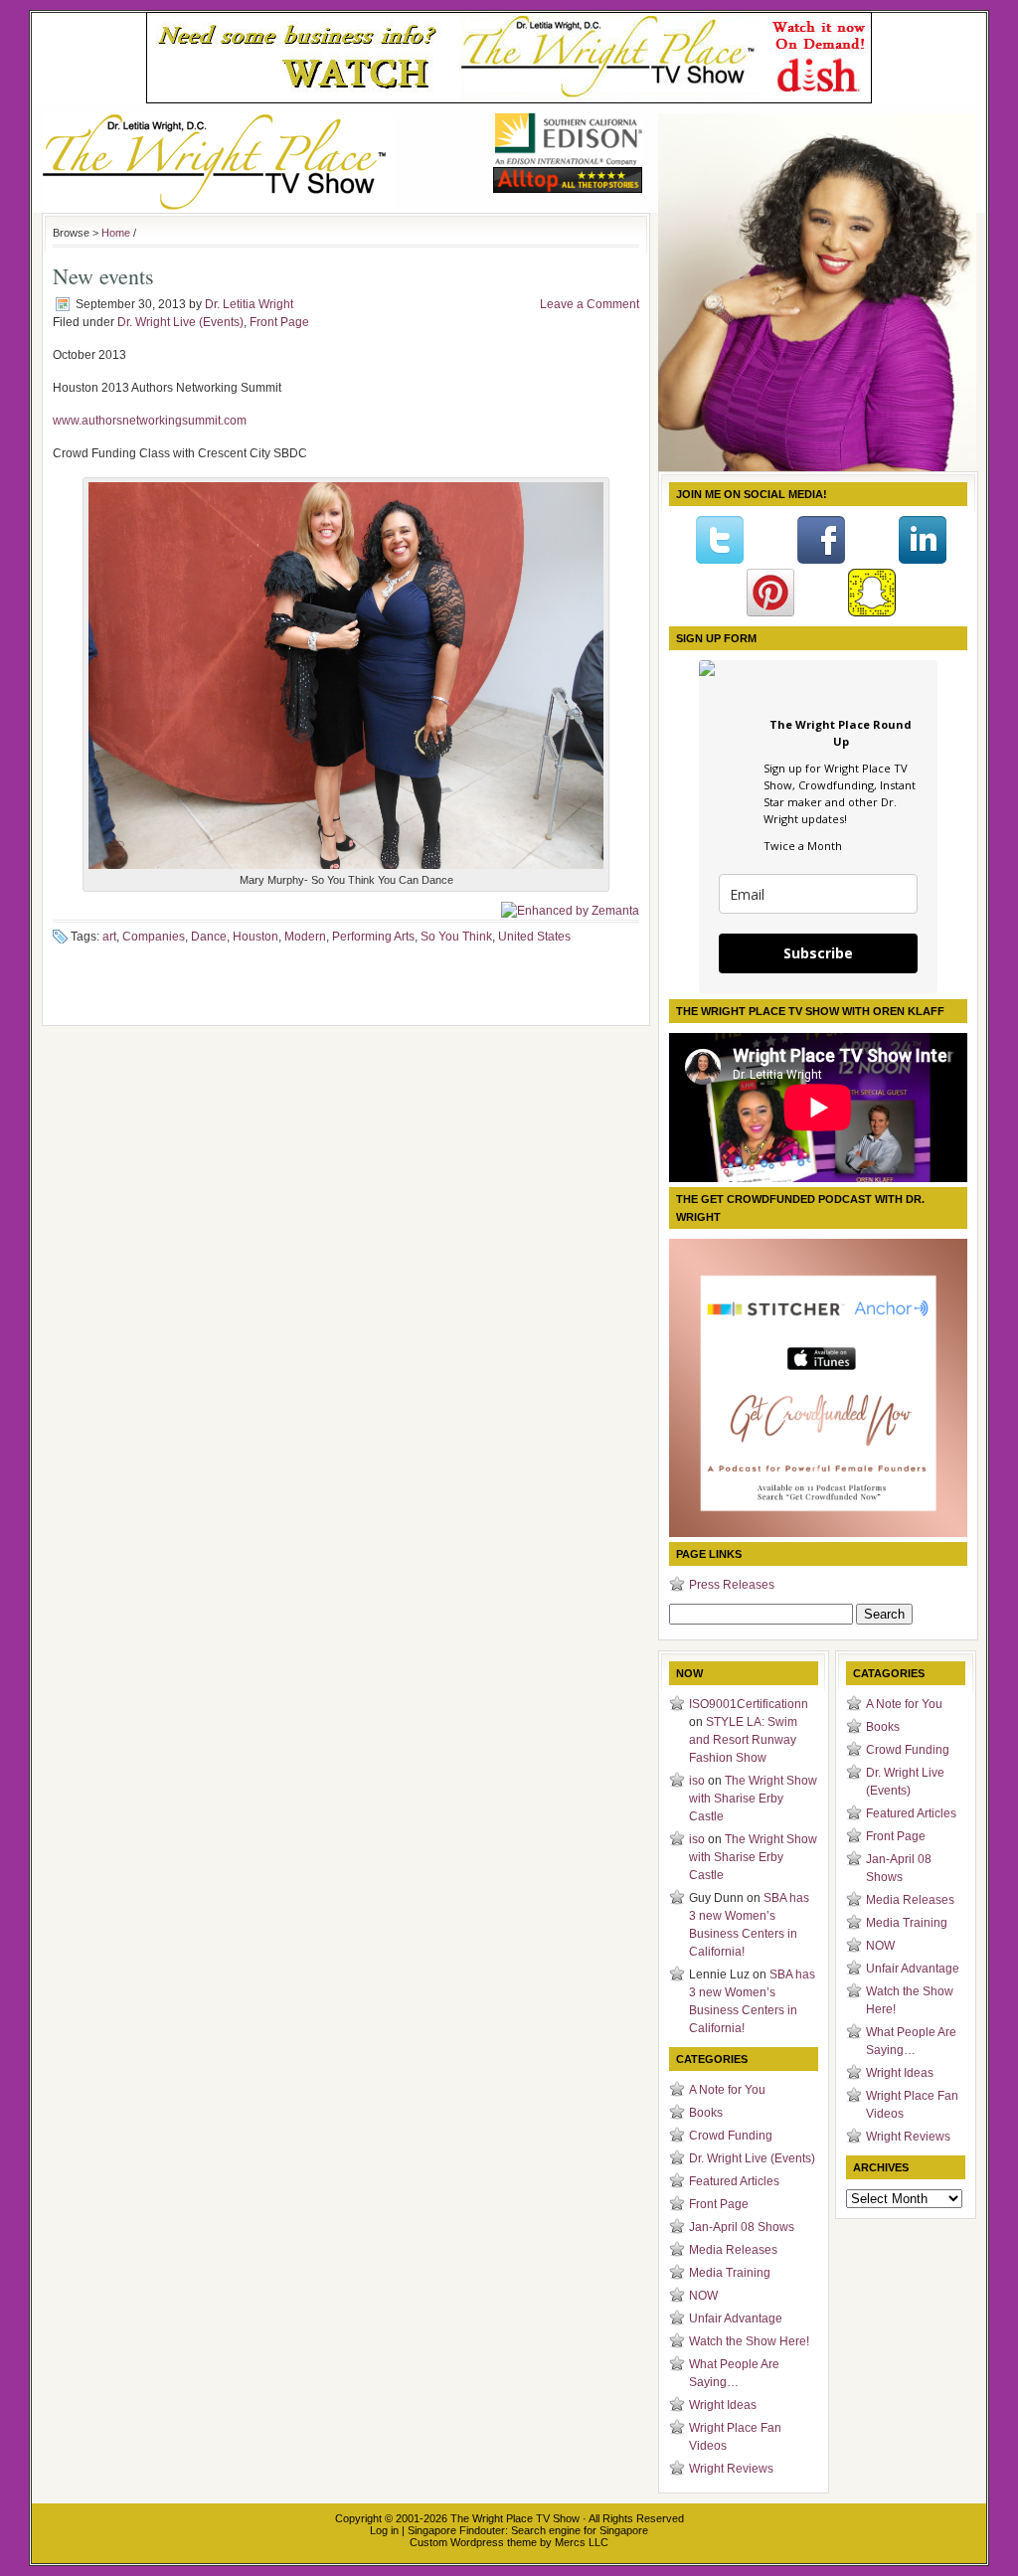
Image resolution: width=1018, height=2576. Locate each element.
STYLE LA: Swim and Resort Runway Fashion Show (743, 1740)
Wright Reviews (731, 2469)
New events (103, 276)
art (109, 937)
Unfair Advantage (736, 2318)
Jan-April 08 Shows (742, 2227)
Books (706, 2113)
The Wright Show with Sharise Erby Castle (753, 1799)
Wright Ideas (723, 2405)
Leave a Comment (590, 304)
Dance (209, 937)
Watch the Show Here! (749, 2341)
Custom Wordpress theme (473, 2542)
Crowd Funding (731, 2136)
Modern (305, 937)
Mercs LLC (582, 2542)
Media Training (730, 2273)
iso (697, 1781)
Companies (154, 937)
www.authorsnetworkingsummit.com (151, 421)
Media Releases (733, 2250)
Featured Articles (734, 2181)
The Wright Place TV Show (515, 2518)
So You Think (456, 937)
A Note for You (727, 2090)
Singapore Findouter (456, 2530)
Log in (384, 2530)
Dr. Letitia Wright (249, 304)
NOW (703, 2296)
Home (116, 233)
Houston (255, 937)
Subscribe (818, 953)
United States (534, 937)
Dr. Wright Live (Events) (180, 322)
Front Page (279, 322)
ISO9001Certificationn (749, 1704)
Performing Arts (373, 937)
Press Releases (732, 1585)
